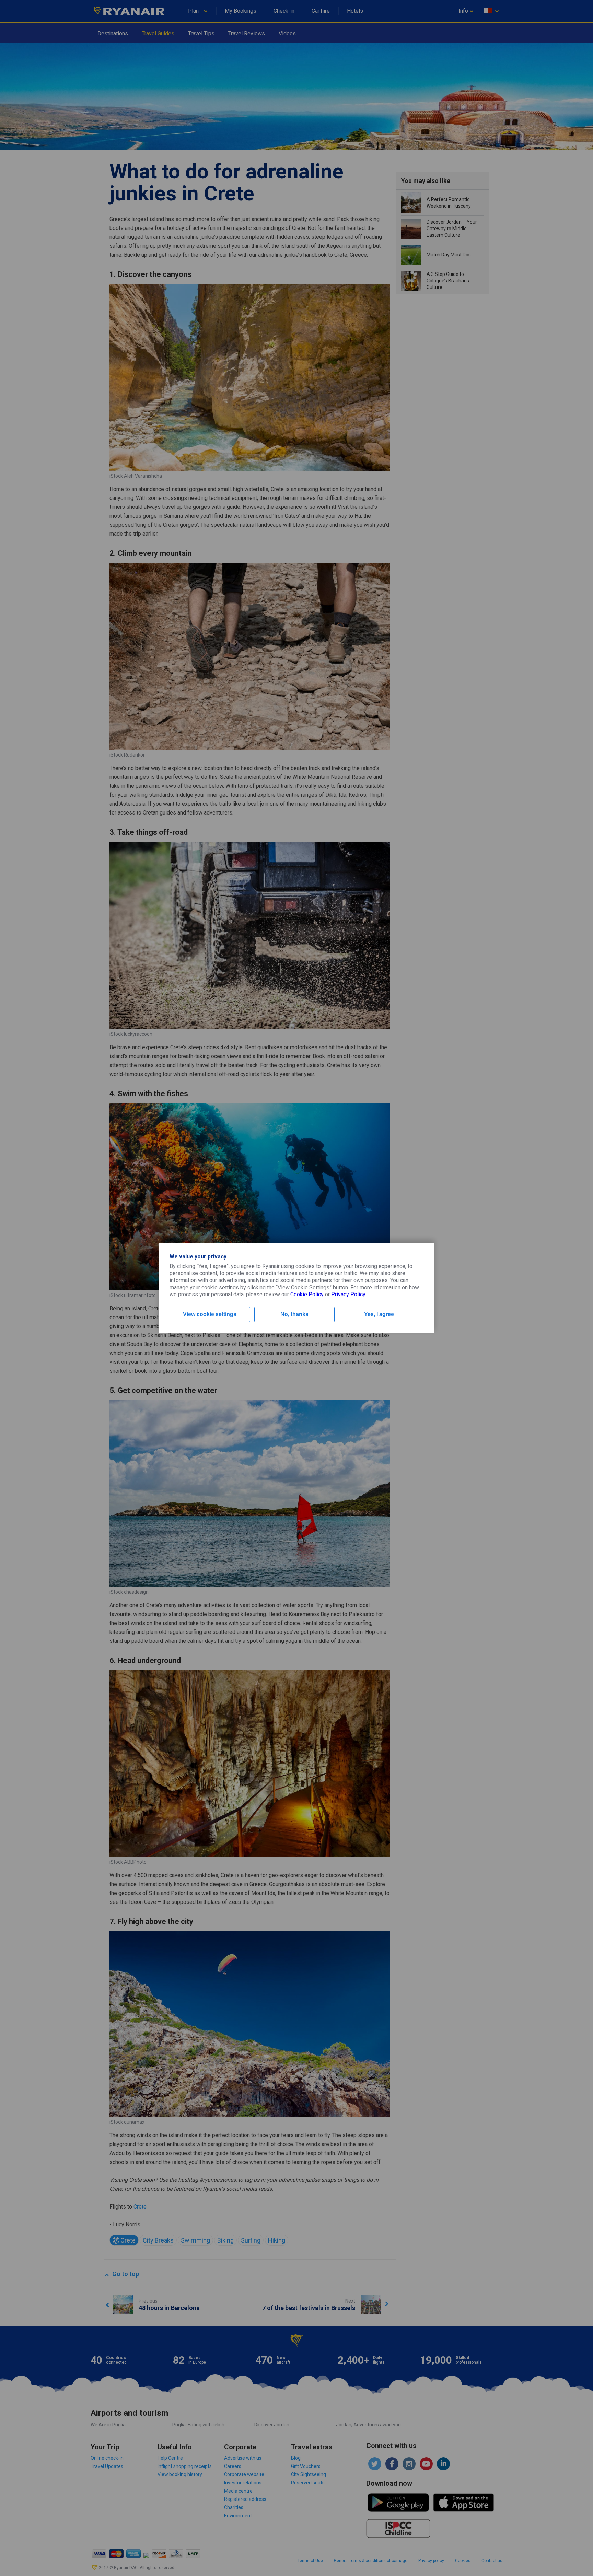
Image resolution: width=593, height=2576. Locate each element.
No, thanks (294, 1314)
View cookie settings (210, 1314)
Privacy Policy (348, 1294)
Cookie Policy (307, 1294)
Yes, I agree (379, 1314)
